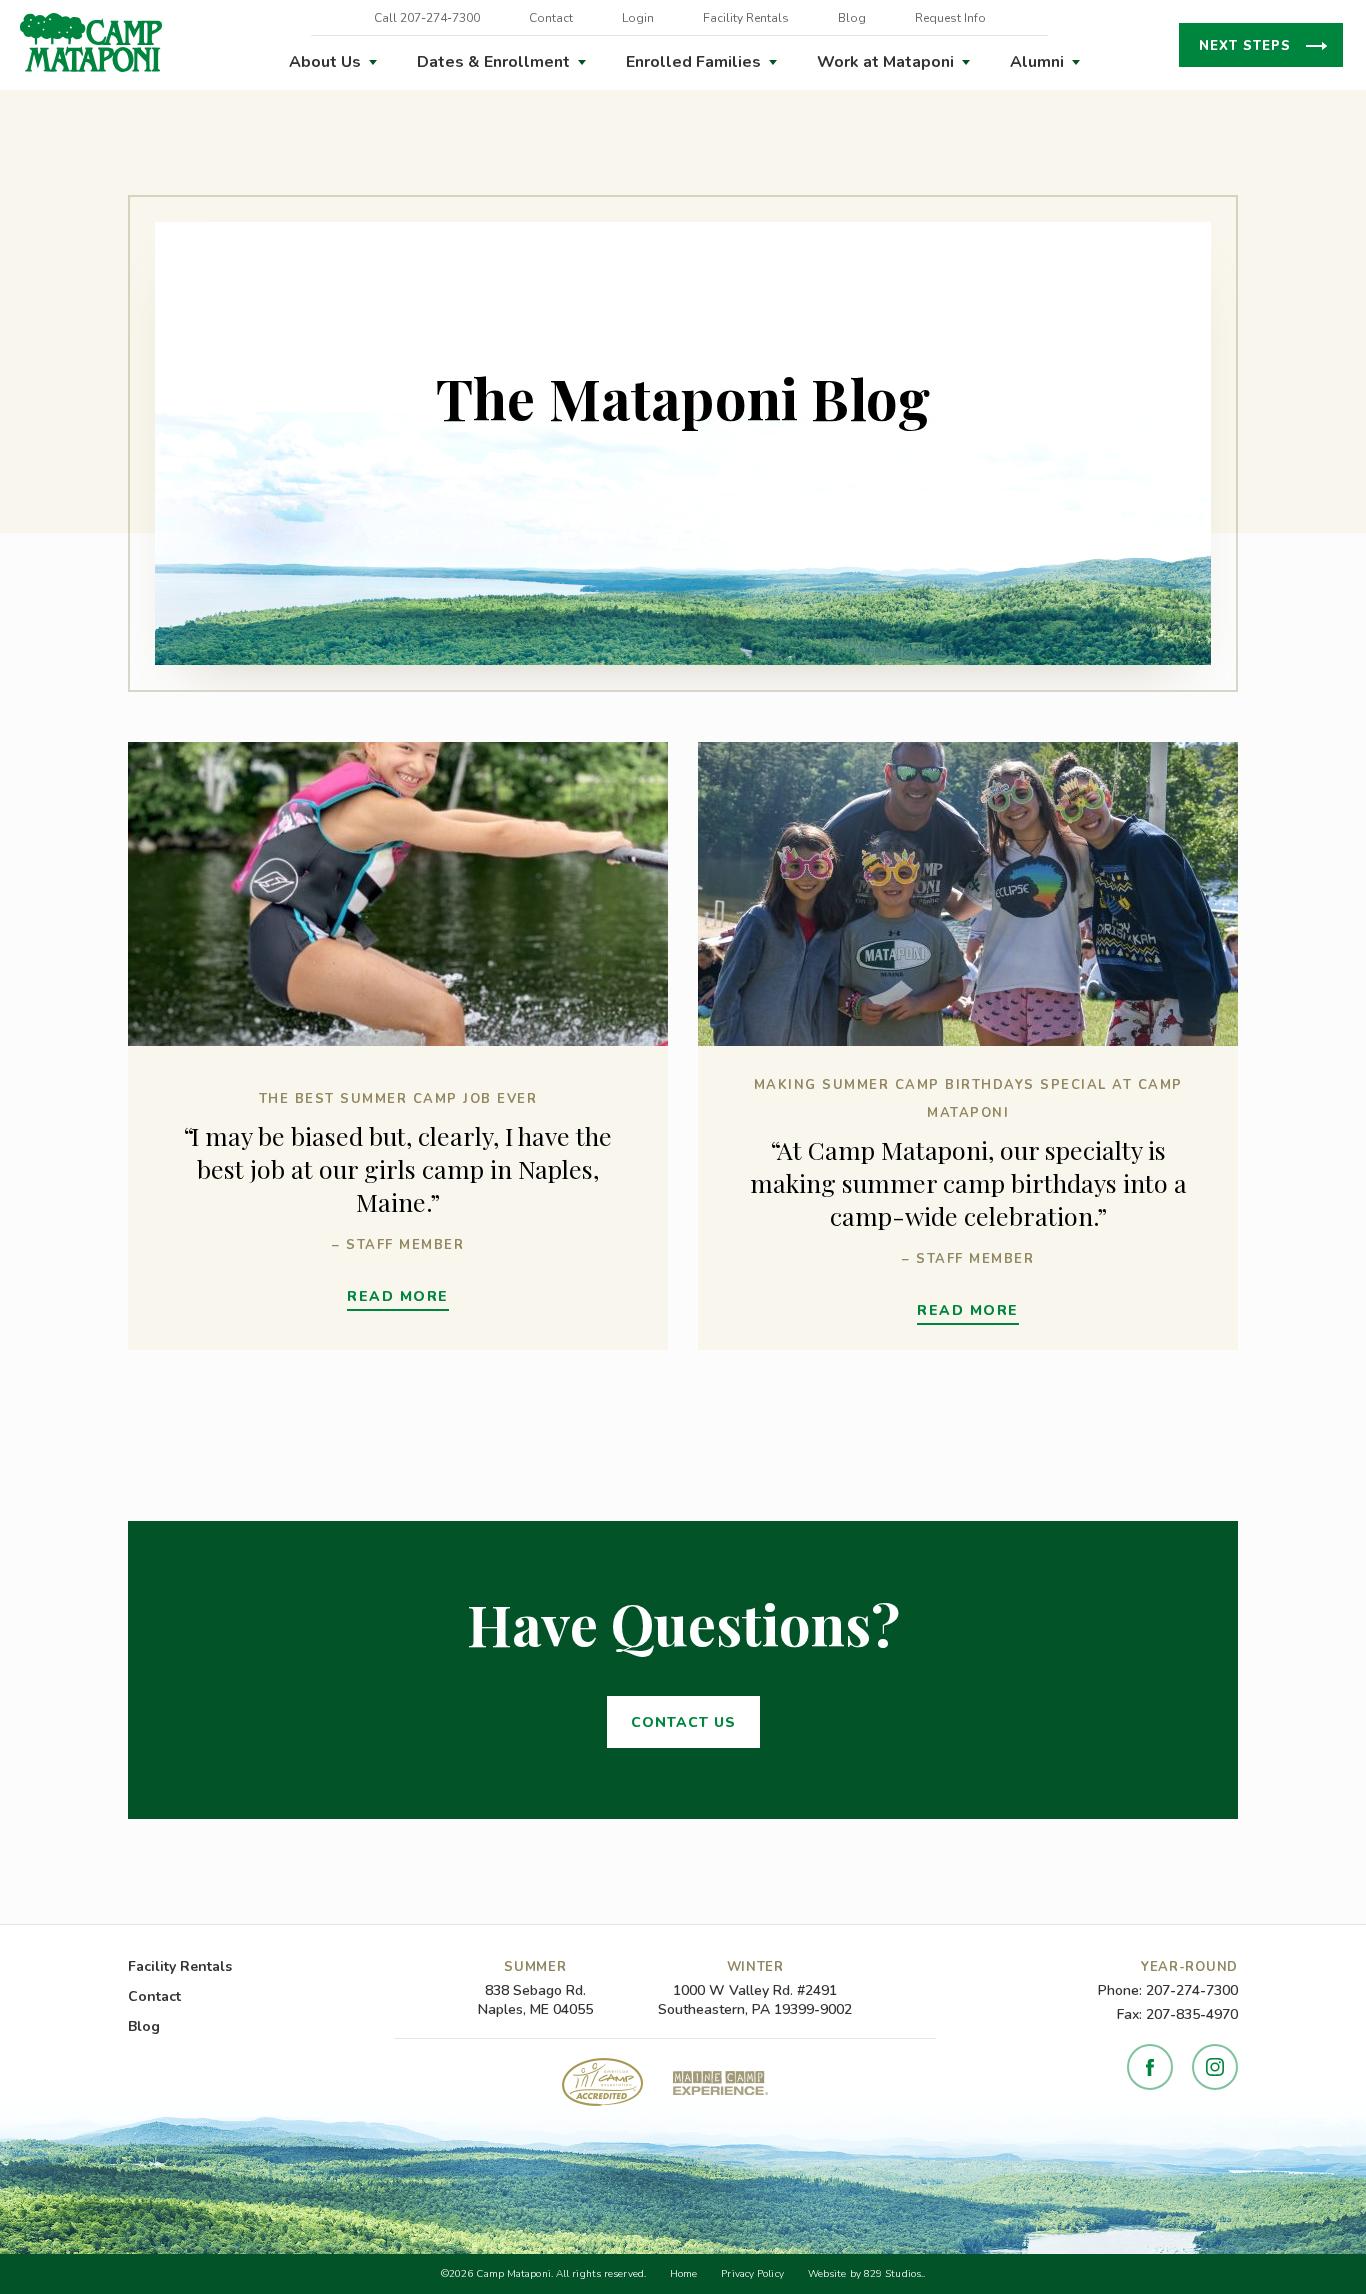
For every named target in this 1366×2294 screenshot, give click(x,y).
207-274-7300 (1192, 1990)
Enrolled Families (693, 62)
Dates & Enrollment (493, 62)
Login (638, 18)
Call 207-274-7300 (427, 18)
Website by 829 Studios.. (866, 2274)
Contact (551, 18)
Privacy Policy (752, 2274)
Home (683, 2274)
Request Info (950, 18)
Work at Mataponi (885, 62)
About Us (325, 62)
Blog (852, 18)
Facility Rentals (746, 18)
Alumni (1037, 62)
